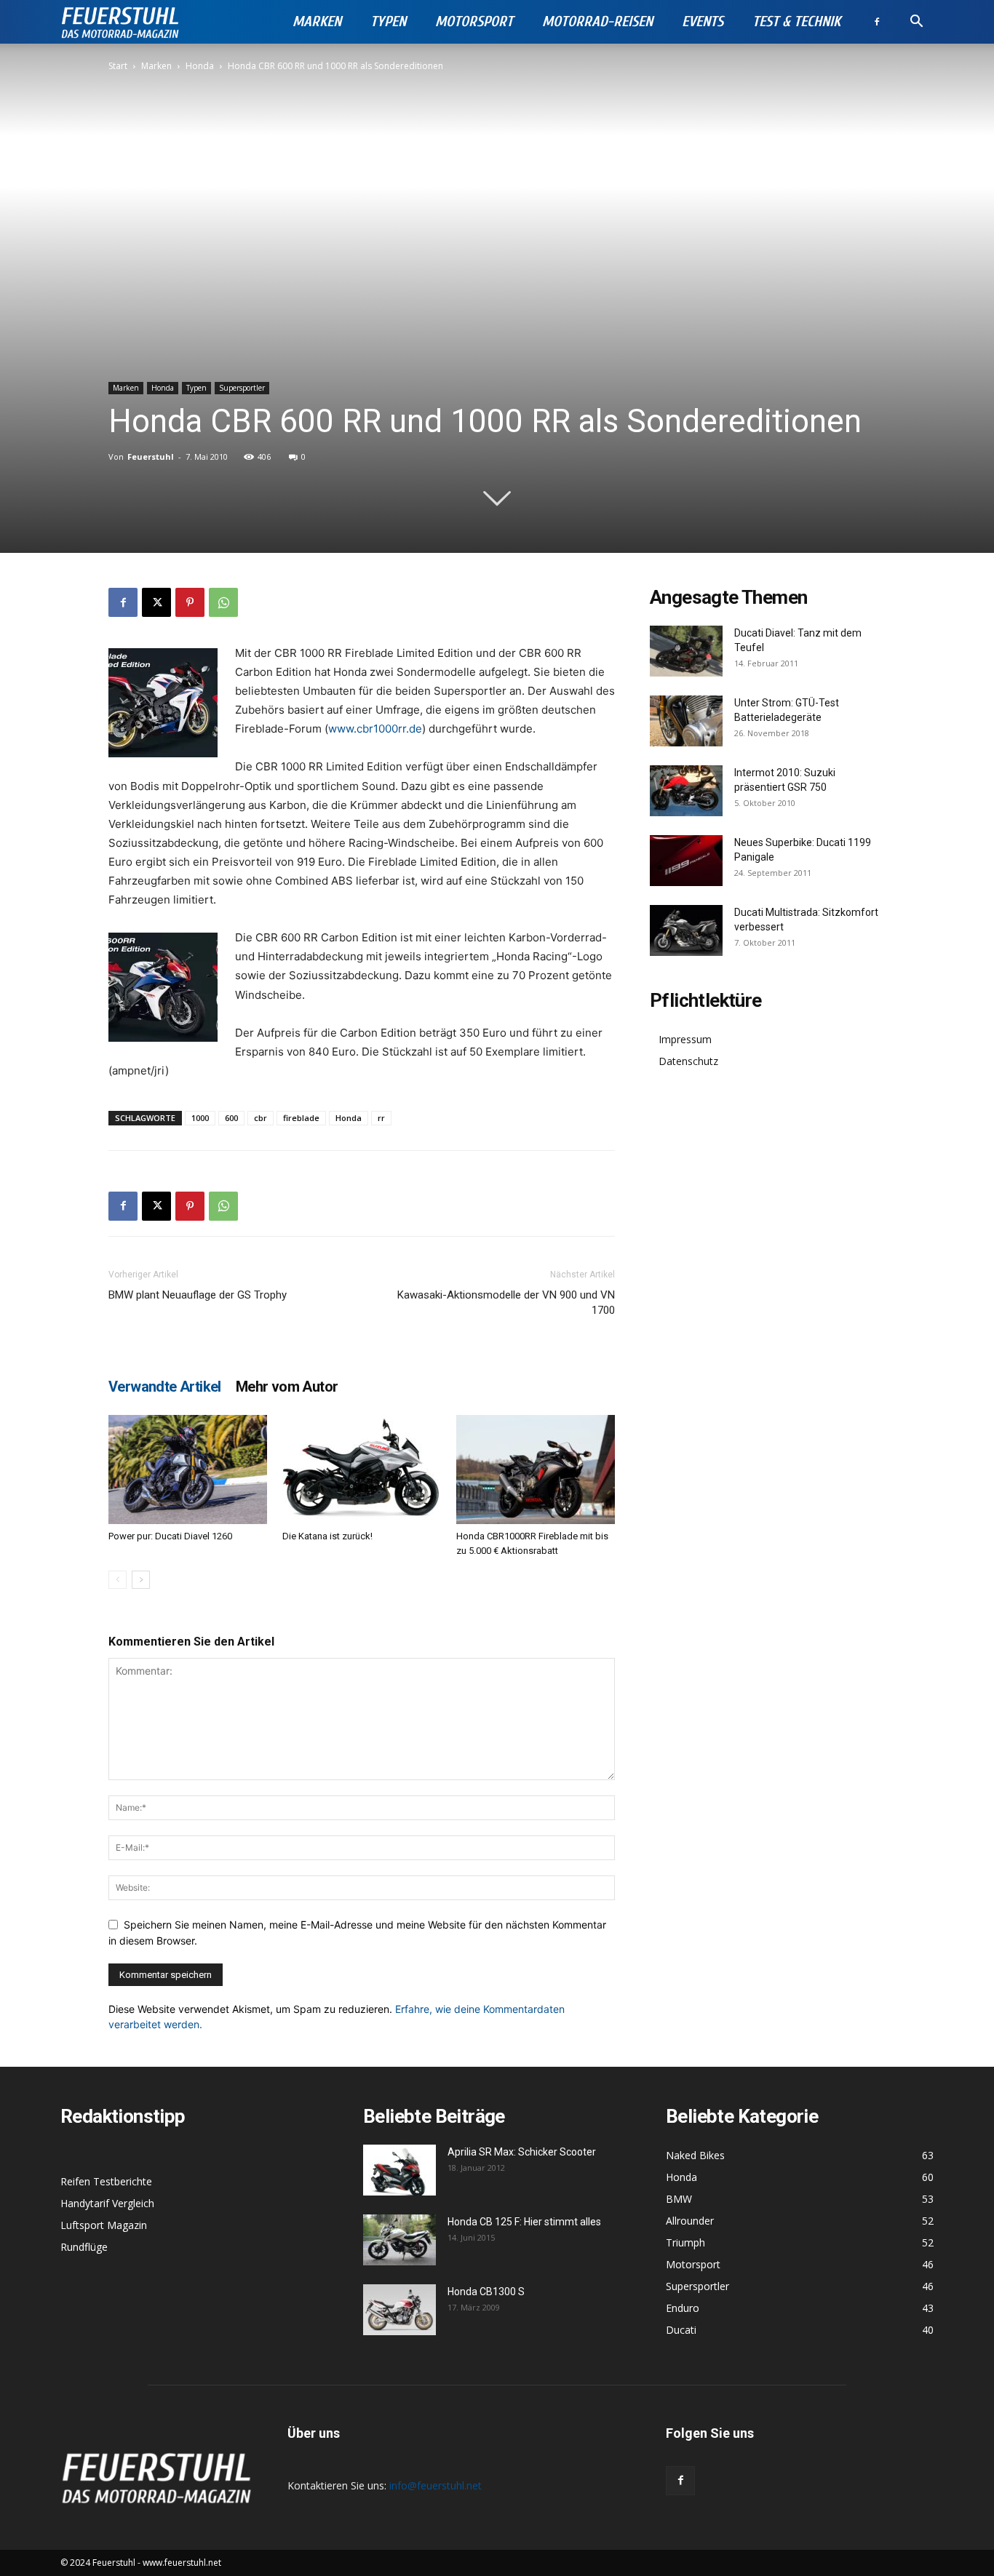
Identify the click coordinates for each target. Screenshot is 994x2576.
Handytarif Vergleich (107, 2203)
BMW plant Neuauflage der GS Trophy (198, 1295)
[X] (156, 602)
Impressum (685, 1039)
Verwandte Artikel (165, 1387)
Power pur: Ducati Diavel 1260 (170, 1536)
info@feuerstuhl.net (436, 2485)
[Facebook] (877, 22)
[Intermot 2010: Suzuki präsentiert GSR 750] (686, 791)
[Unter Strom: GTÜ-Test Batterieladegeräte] (686, 721)
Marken (317, 21)
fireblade (301, 1118)
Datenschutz (688, 1061)
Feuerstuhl (151, 456)
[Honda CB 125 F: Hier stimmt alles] (399, 2240)
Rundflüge (84, 2247)
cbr (261, 1118)
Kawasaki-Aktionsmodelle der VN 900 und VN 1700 (506, 1303)
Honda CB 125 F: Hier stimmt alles (524, 2222)
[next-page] (141, 1580)
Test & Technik (796, 21)
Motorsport (474, 21)
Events (703, 21)
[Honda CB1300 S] (399, 2310)
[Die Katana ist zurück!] (362, 1470)
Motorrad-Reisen (597, 21)
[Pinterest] (190, 602)
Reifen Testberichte (106, 2181)
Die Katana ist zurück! (327, 1536)
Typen (388, 21)
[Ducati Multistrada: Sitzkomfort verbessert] (686, 930)
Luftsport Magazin (104, 2225)
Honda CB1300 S (486, 2292)
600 (231, 1118)
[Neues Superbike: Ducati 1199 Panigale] (686, 861)
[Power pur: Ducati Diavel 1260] (188, 1470)
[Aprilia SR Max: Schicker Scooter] (399, 2170)
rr (381, 1118)
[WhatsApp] (223, 602)
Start (118, 66)
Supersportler (242, 388)
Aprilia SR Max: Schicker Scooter (522, 2152)
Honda (200, 66)
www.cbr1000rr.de (375, 729)
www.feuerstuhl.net (182, 2563)
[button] (916, 23)
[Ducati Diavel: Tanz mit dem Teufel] (686, 651)
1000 (200, 1118)
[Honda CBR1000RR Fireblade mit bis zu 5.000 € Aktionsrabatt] (536, 1470)
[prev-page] (118, 1580)
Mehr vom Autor (287, 1387)
